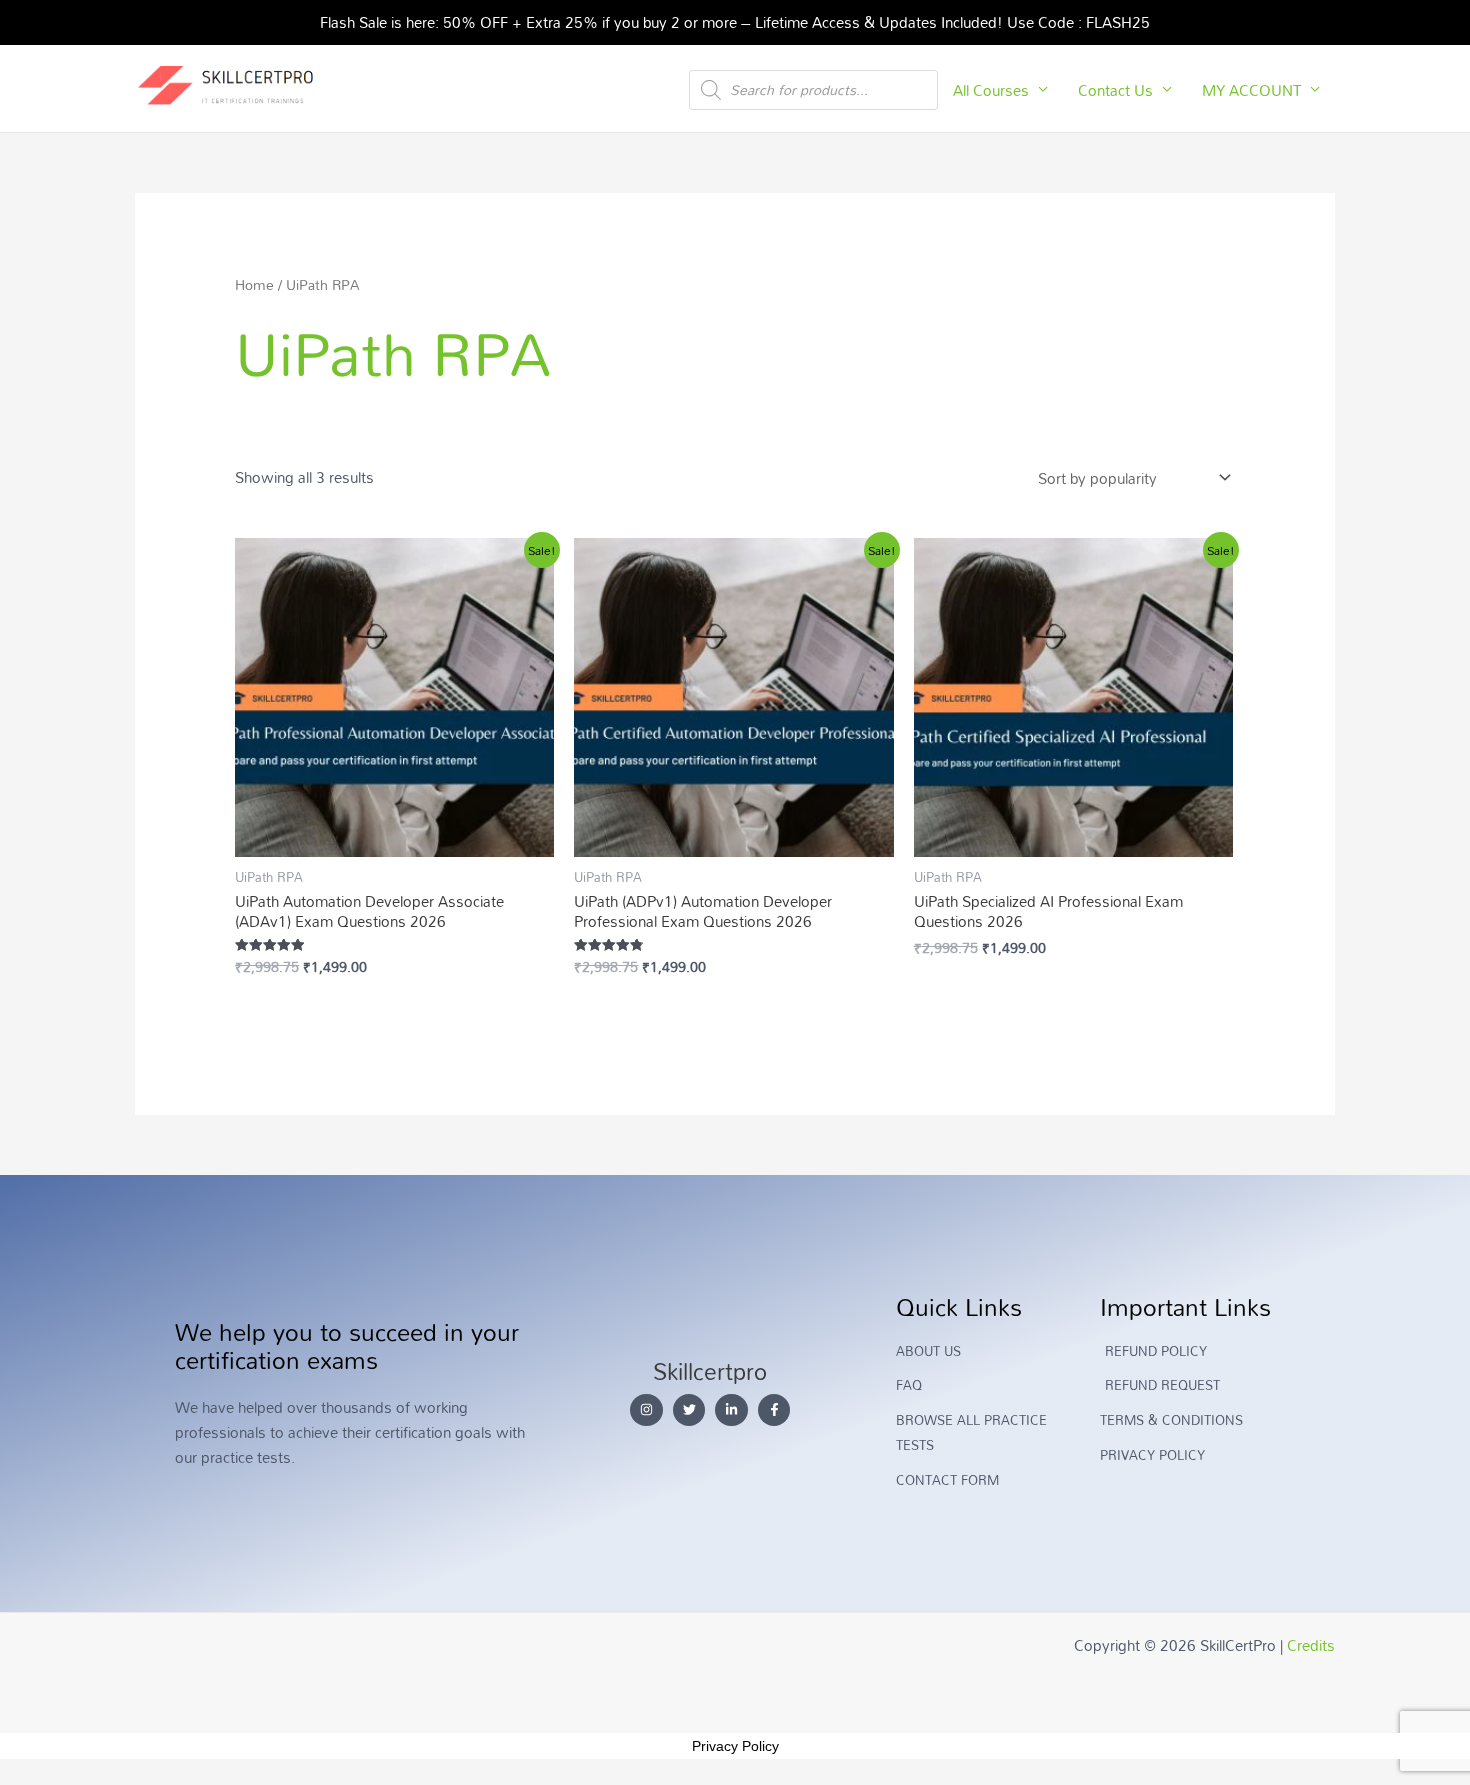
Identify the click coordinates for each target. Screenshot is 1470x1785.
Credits (1311, 1645)
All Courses (991, 90)
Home (254, 284)
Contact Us (1115, 90)
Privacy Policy (735, 1746)
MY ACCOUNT (1251, 90)
